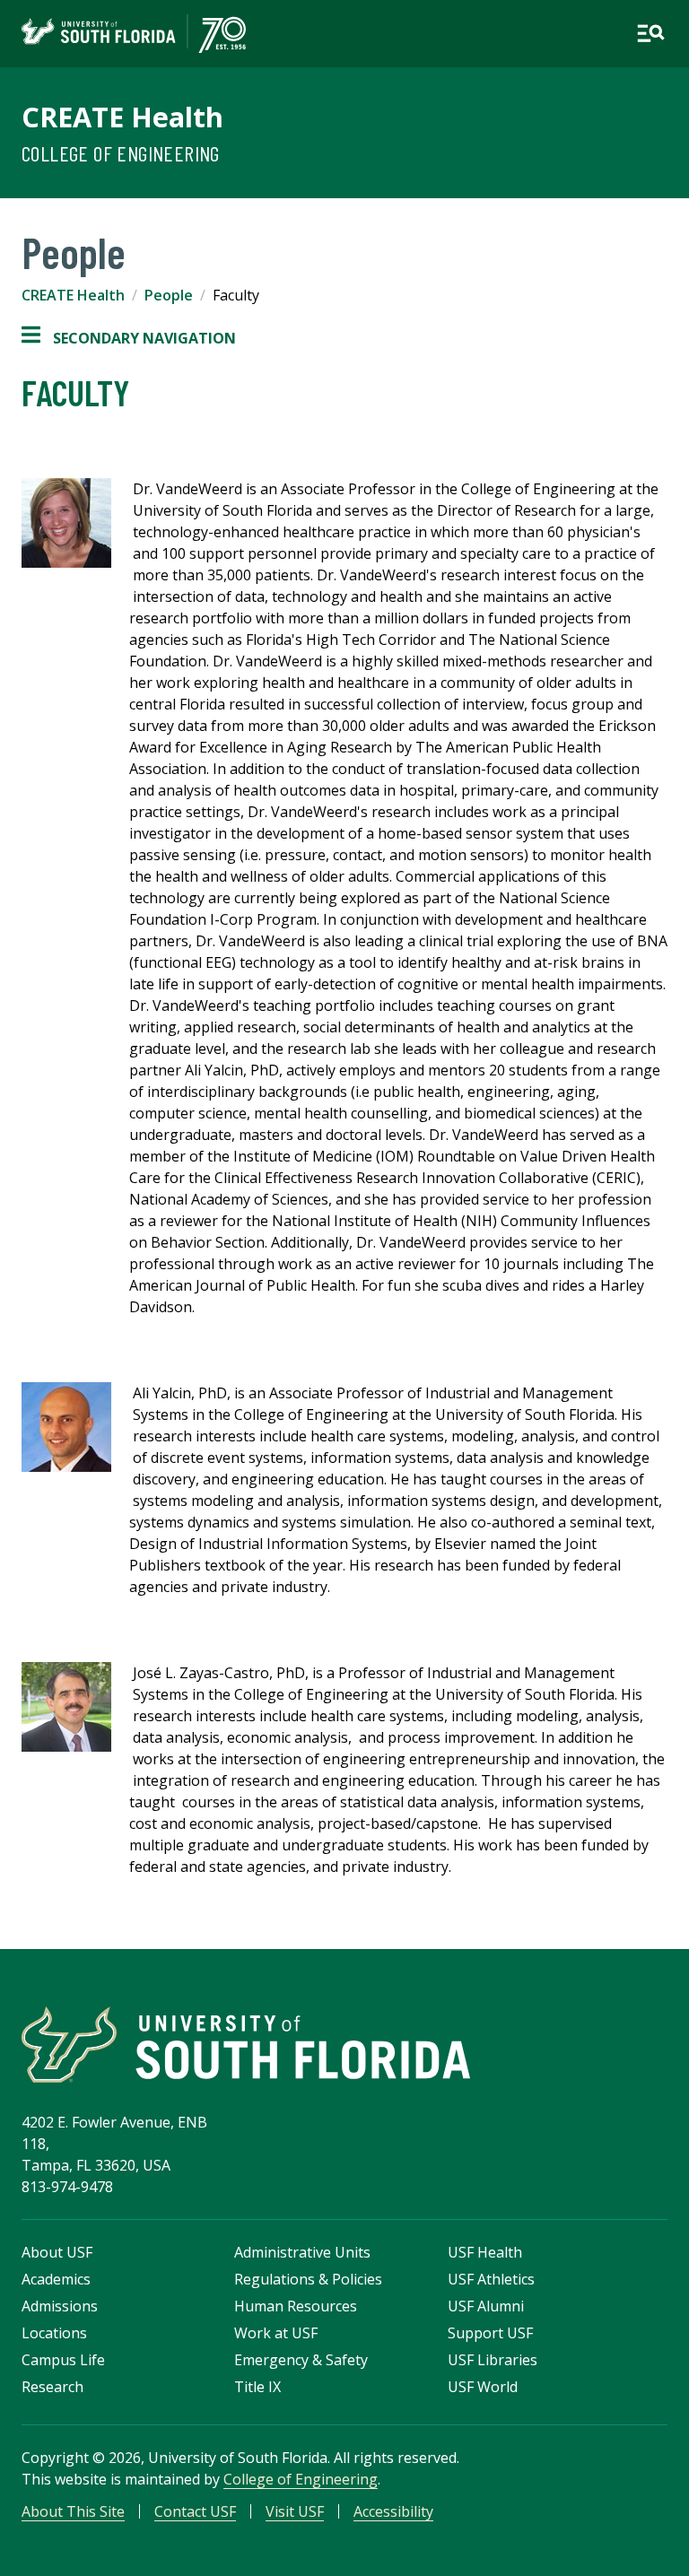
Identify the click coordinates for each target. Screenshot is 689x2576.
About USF (57, 2252)
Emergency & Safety (301, 2360)
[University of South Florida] (246, 2045)
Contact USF (195, 2511)
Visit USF (295, 2511)
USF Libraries (493, 2360)
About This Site (73, 2511)
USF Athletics (491, 2279)
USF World (483, 2387)
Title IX (257, 2387)
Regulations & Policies (308, 2279)
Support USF (490, 2333)
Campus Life (63, 2360)
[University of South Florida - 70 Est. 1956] (134, 34)
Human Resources (296, 2306)
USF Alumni (486, 2306)
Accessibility (393, 2511)
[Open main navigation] (650, 33)
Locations (54, 2333)
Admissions (60, 2306)
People (169, 295)
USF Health (485, 2252)
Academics (56, 2279)
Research (52, 2387)
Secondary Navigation (129, 339)
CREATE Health (122, 117)
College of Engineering (121, 153)
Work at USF (276, 2333)
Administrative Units (302, 2252)
